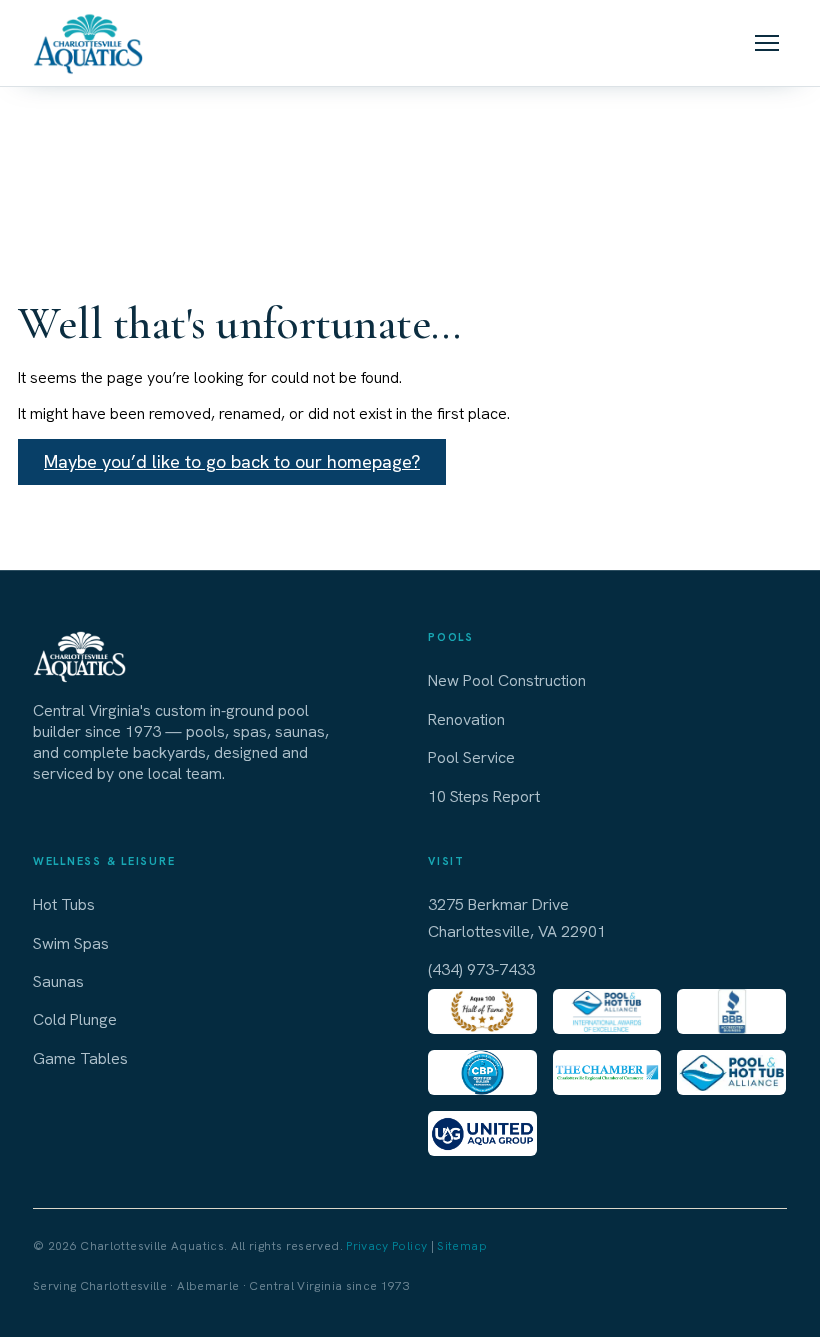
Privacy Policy (386, 1246)
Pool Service (471, 757)
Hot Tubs (64, 904)
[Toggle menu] (767, 43)
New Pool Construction (507, 680)
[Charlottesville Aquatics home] (88, 43)
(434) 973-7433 (481, 969)
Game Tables (80, 1058)
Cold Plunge (75, 1019)
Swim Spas (71, 943)
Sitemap (462, 1246)
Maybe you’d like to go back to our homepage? (232, 461)
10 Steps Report (484, 796)
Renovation (466, 719)
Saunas (58, 981)
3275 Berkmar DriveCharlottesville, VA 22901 (517, 917)
